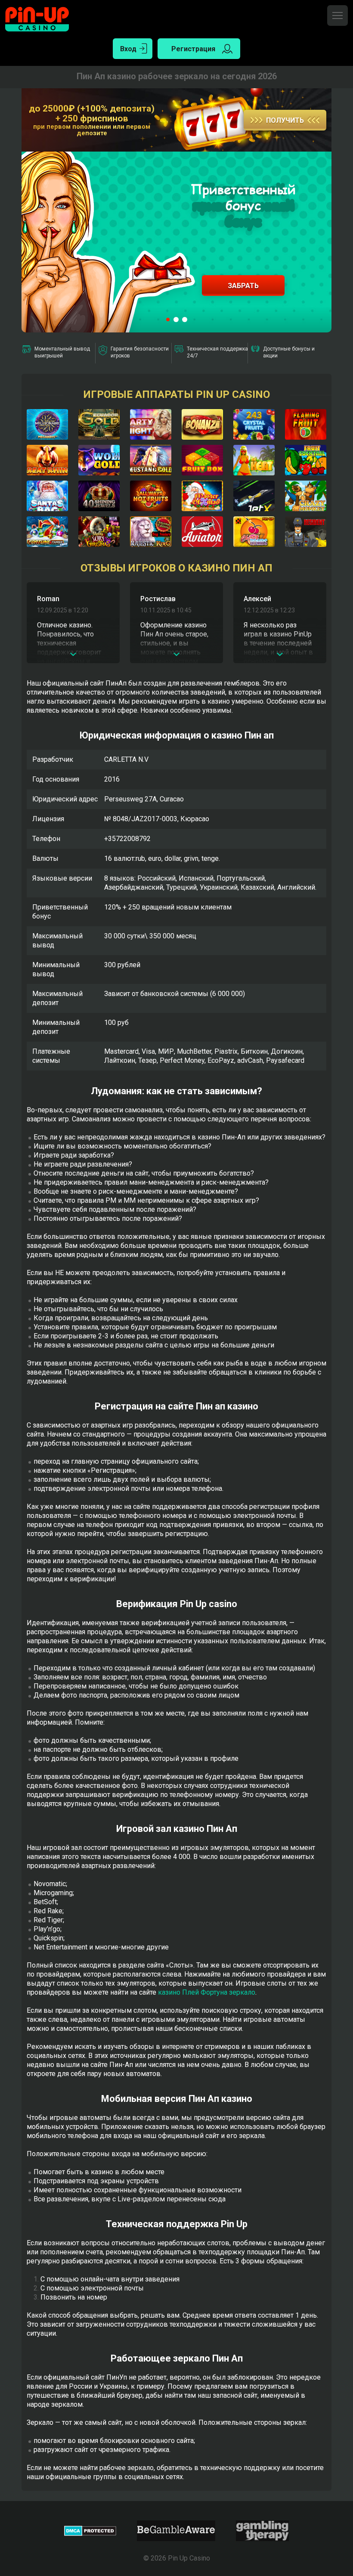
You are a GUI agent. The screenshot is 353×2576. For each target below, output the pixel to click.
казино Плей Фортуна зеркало (207, 1992)
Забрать (243, 286)
